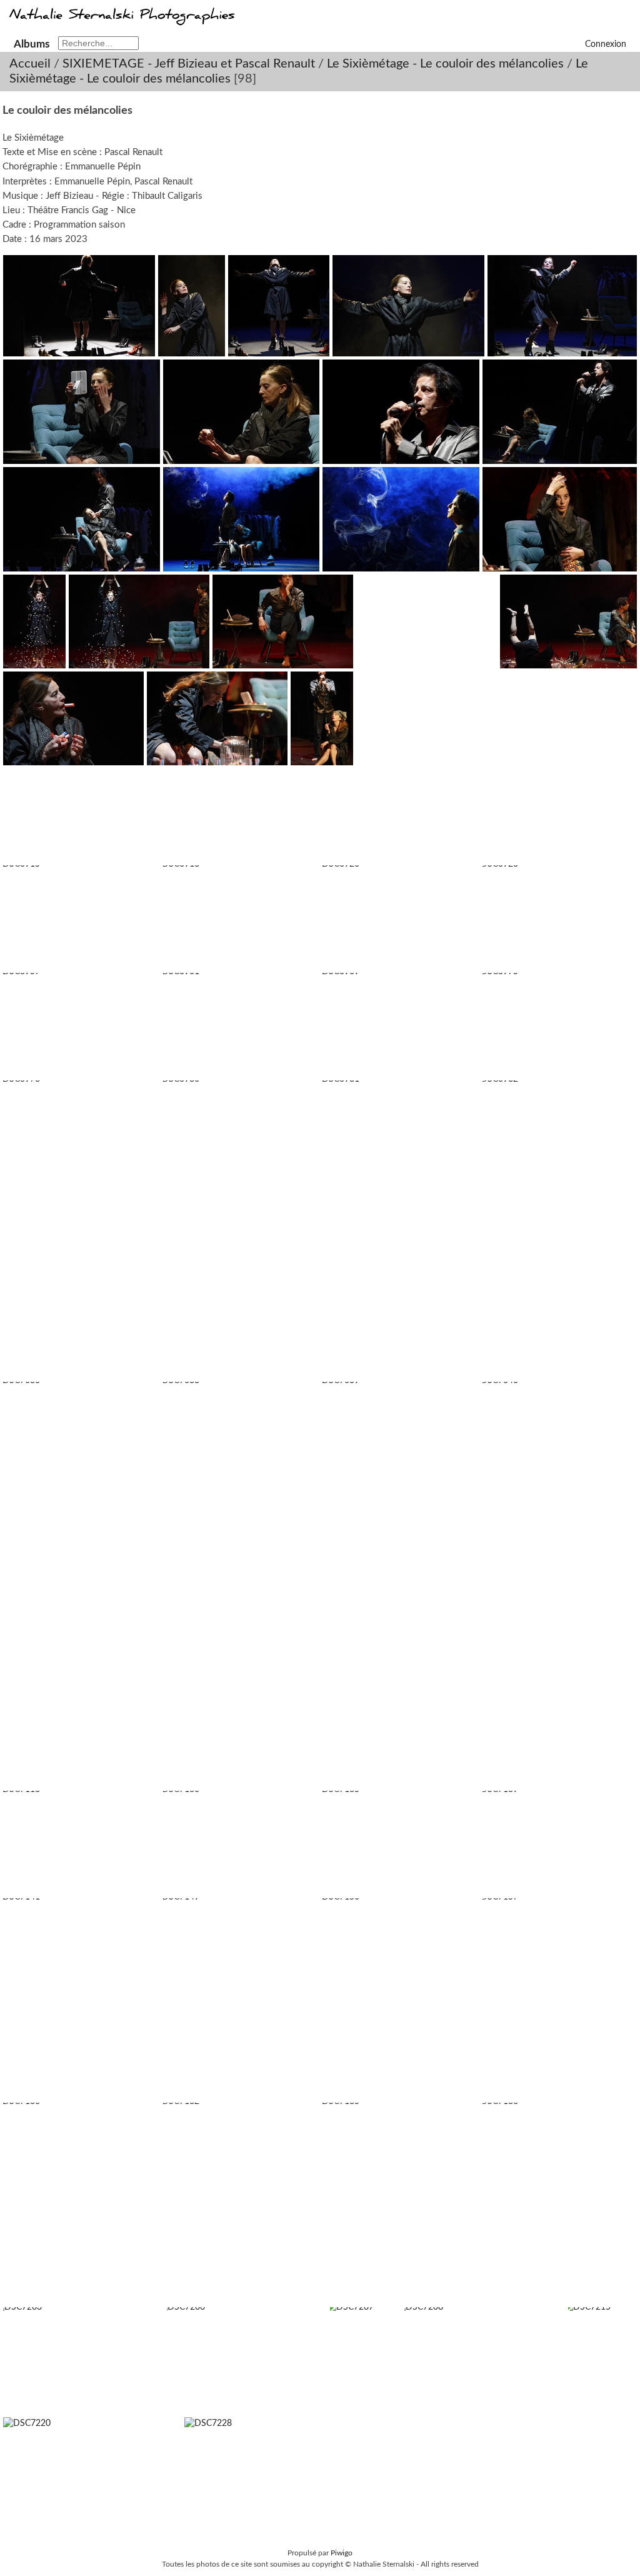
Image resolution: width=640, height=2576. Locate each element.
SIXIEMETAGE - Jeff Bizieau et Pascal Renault (189, 64)
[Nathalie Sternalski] (121, 21)
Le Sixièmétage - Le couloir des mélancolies (445, 64)
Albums (32, 44)
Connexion (606, 44)
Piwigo (342, 2553)
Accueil (30, 64)
